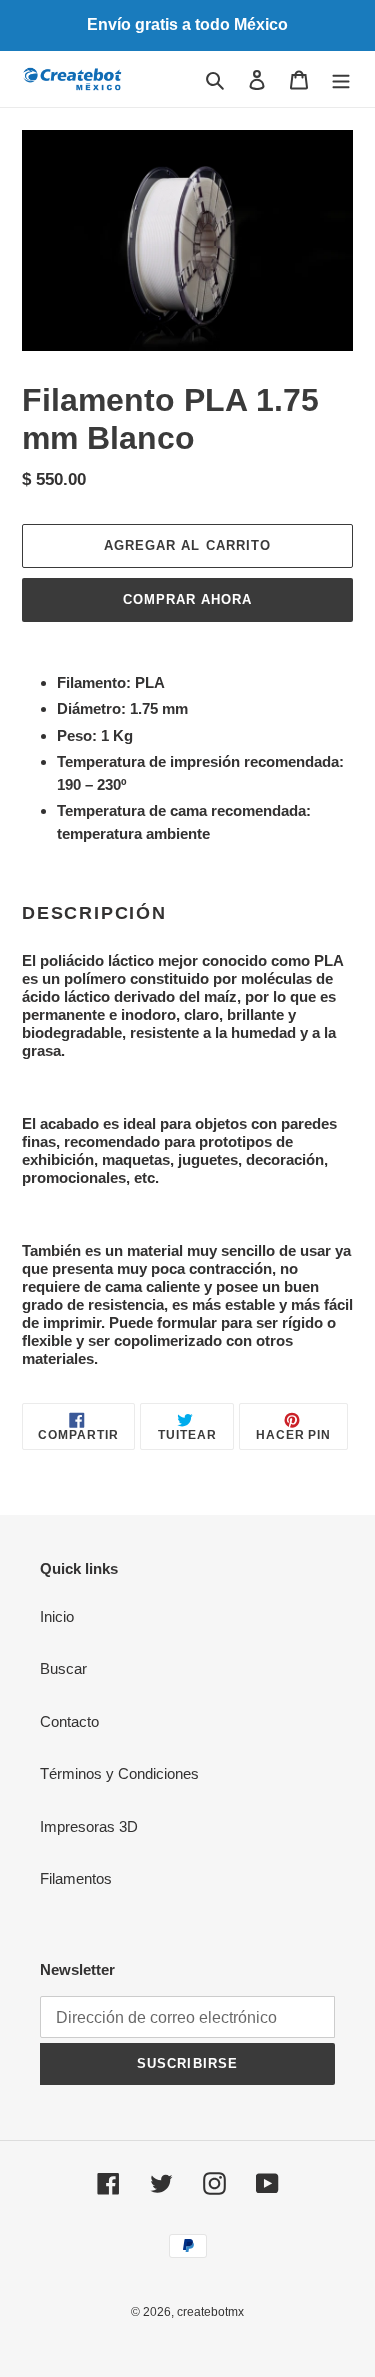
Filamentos (76, 1878)
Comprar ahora (188, 599)
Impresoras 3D (89, 1826)
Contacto (69, 1721)
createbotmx (210, 2312)
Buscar (63, 1668)
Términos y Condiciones (119, 1773)
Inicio (57, 1616)
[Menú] (341, 79)
